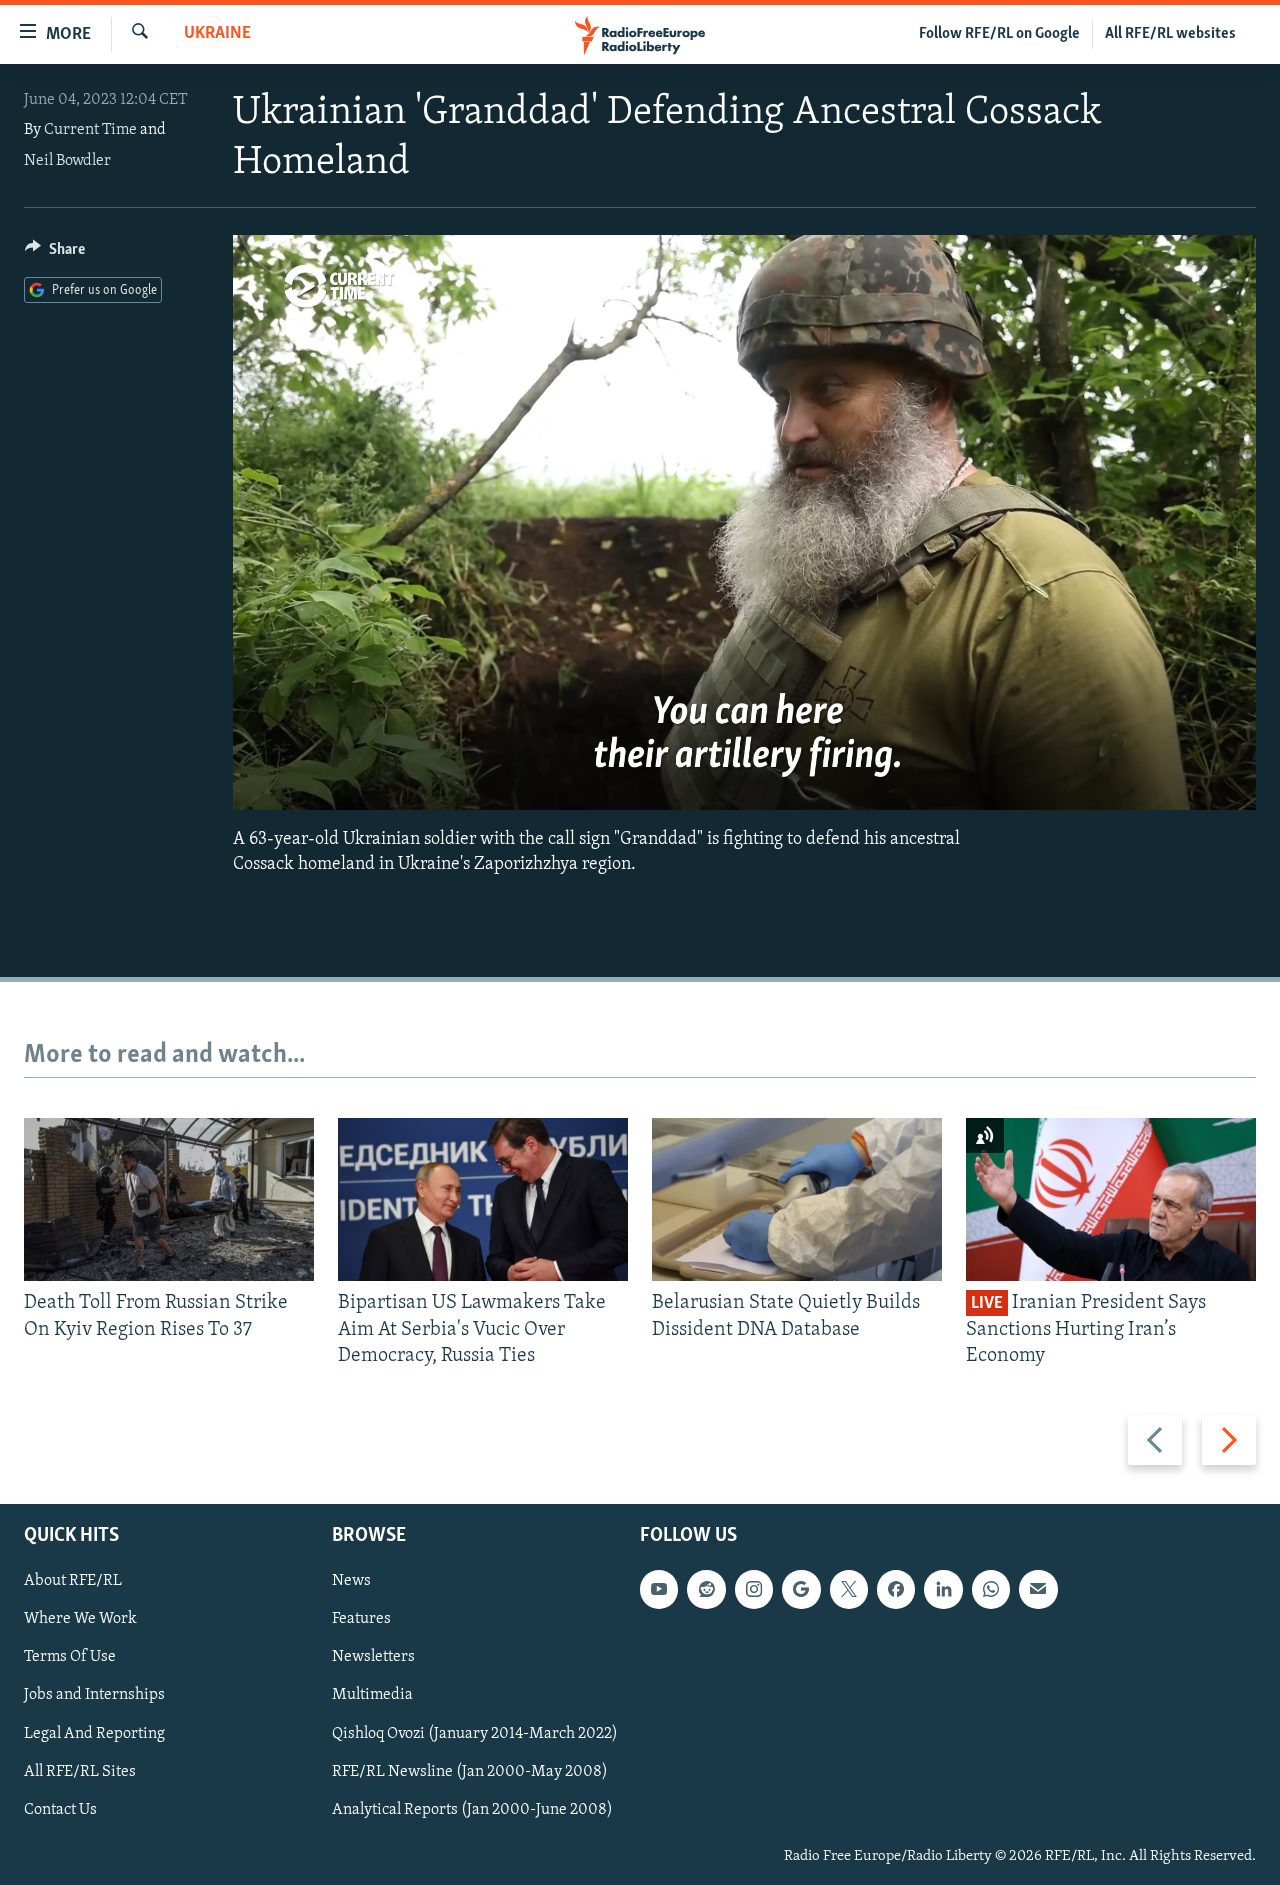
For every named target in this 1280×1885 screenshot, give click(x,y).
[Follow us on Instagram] (754, 1590)
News (351, 1582)
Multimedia (372, 1696)
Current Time (90, 130)
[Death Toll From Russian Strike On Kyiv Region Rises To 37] (169, 1199)
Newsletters (373, 1658)
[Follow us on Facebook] (896, 1590)
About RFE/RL (73, 1582)
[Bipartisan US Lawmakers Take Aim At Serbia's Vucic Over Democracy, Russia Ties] (483, 1199)
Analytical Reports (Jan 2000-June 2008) (472, 1810)
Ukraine (217, 34)
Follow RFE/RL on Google (999, 34)
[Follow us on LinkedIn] (943, 1590)
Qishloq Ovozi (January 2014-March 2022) (475, 1734)
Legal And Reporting (94, 1734)
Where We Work (80, 1620)
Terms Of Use (70, 1658)
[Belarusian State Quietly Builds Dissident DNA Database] (797, 1199)
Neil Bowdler (67, 161)
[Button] (55, 254)
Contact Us (60, 1810)
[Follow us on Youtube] (659, 1590)
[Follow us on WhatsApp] (991, 1590)
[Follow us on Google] (801, 1590)
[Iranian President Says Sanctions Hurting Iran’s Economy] (1111, 1199)
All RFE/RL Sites (80, 1772)
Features (361, 1620)
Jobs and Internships (94, 1696)
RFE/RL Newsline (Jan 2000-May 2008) (470, 1772)
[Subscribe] (1038, 1590)
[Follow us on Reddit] (706, 1590)
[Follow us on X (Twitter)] (849, 1590)
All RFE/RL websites (1170, 34)
